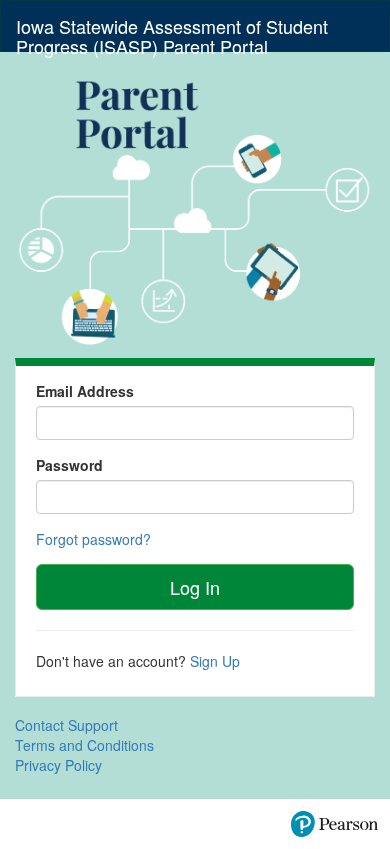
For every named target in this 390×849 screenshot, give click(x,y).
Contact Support (66, 725)
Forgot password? (93, 539)
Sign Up (215, 661)
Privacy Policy (58, 765)
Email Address (85, 391)
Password (69, 465)
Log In (195, 587)
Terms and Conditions (84, 745)
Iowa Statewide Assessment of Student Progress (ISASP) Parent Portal (172, 32)
